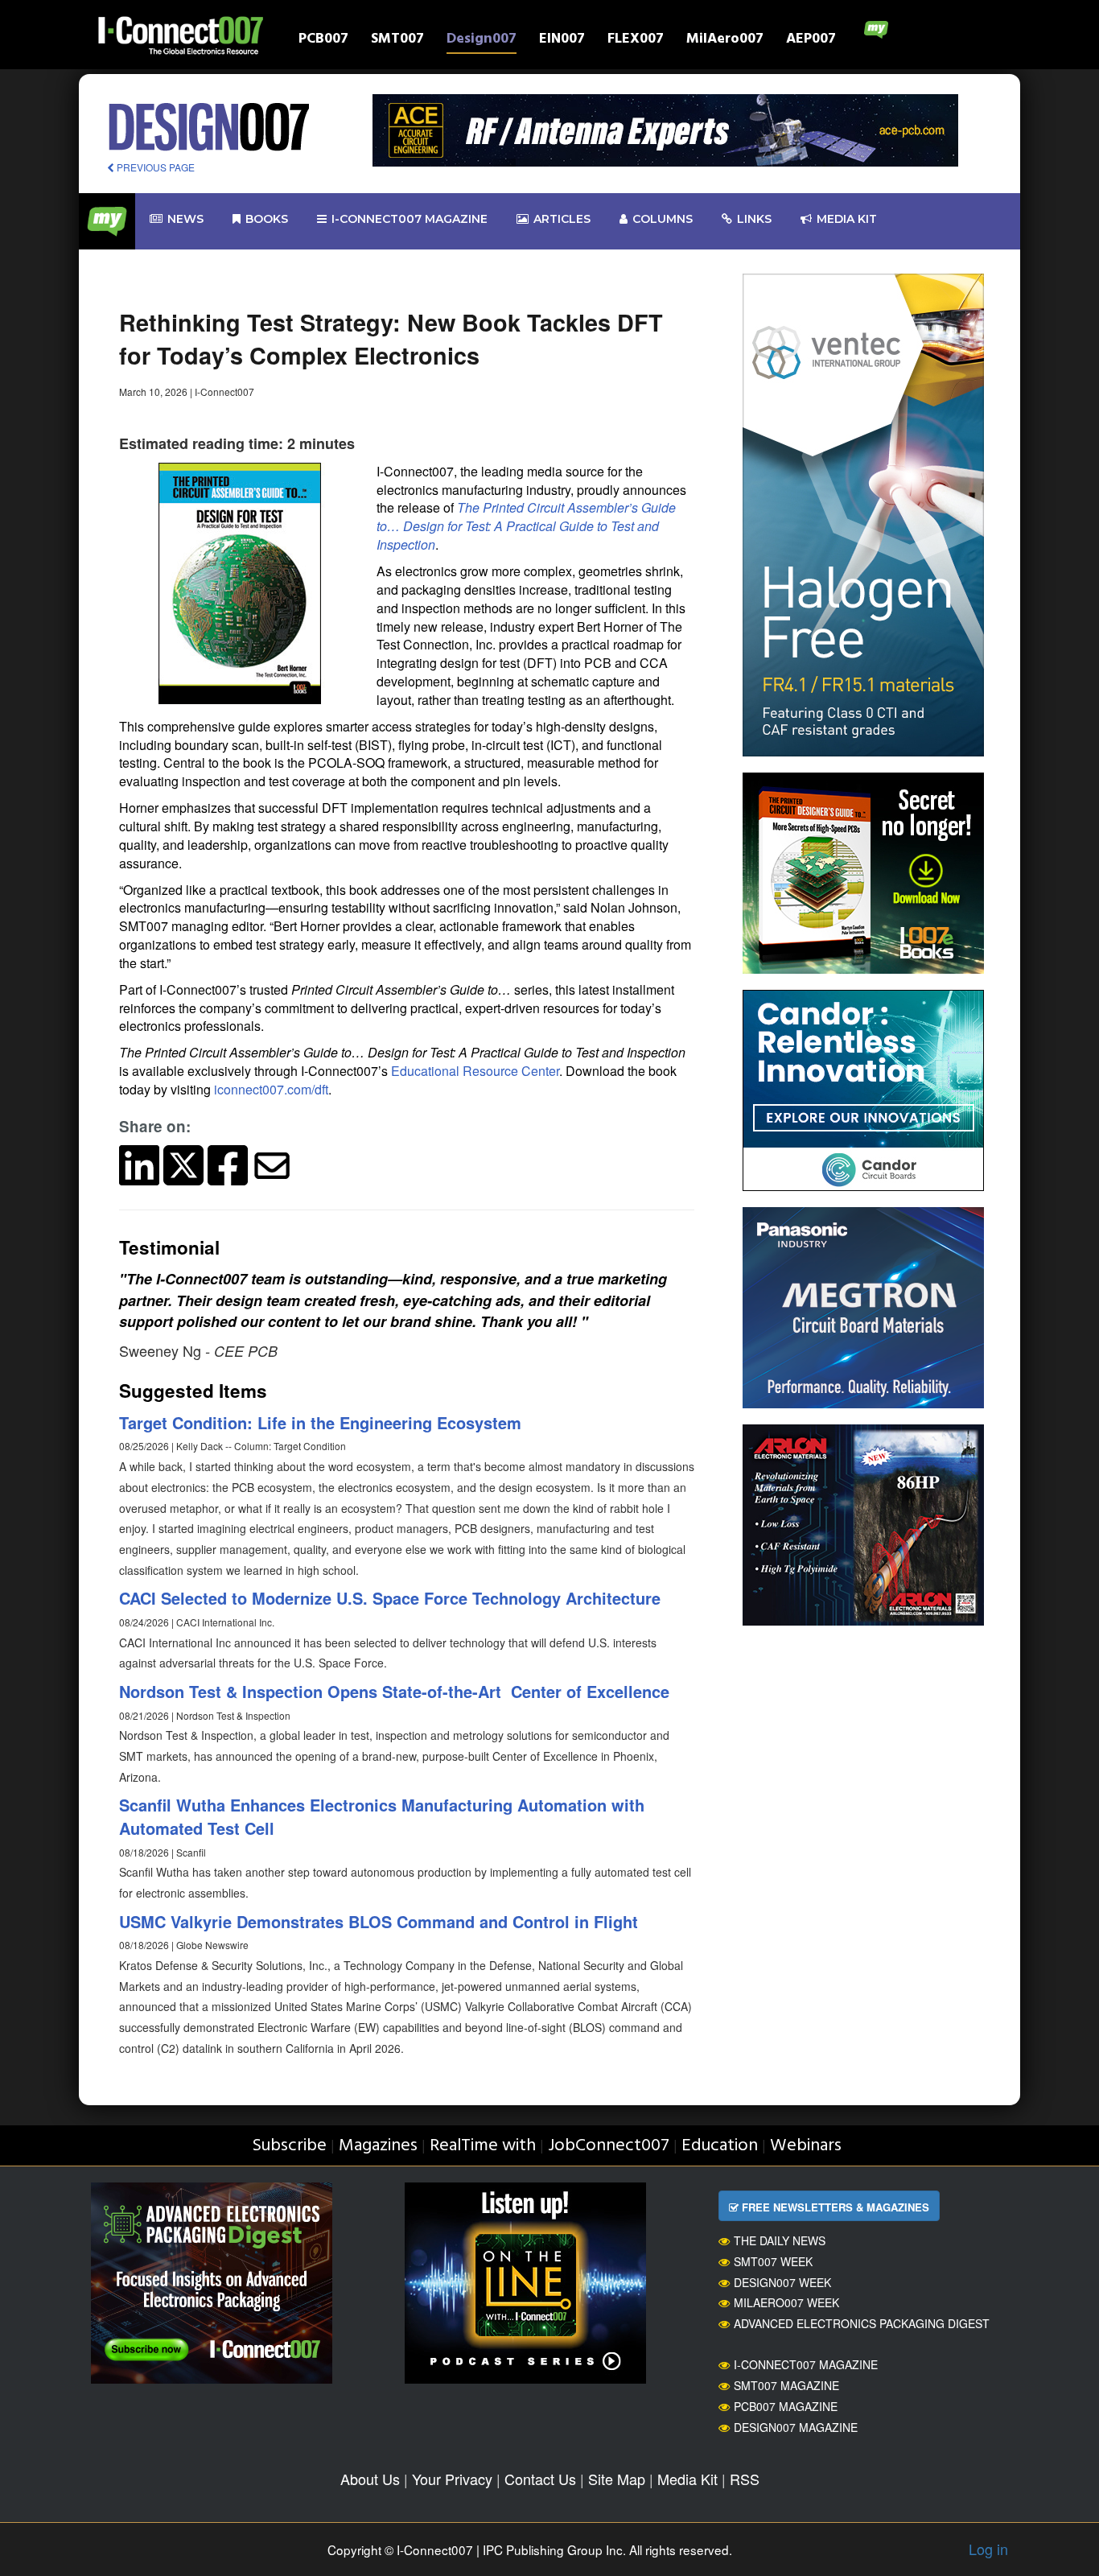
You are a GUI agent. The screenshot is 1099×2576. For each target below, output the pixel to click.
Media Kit (687, 2479)
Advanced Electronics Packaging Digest (862, 2323)
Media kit (847, 219)
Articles (562, 219)
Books (267, 219)
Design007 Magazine (796, 2427)
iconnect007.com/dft (271, 1089)
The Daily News (780, 2240)
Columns (663, 219)
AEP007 (811, 41)
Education (720, 2146)
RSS (745, 2479)
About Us (370, 2479)
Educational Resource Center (475, 1071)
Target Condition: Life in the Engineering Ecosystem (320, 1422)
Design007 (482, 41)
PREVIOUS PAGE (154, 167)
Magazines (378, 2146)
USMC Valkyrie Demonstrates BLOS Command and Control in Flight (379, 1921)
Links (754, 219)
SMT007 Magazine (786, 2385)
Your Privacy (452, 2479)
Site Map (617, 2479)
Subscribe (289, 2146)
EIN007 (562, 41)
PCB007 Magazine (786, 2406)
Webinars (806, 2146)
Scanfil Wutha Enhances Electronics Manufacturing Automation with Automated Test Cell (382, 1816)
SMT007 (397, 41)
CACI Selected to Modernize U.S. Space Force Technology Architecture (390, 1598)
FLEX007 (636, 41)
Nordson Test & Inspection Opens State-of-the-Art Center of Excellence (394, 1691)
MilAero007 (725, 41)
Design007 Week (782, 2282)
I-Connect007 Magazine (410, 219)
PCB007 (323, 41)
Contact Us (540, 2479)
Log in (988, 2549)
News (185, 219)
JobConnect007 (609, 2146)
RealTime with (483, 2146)
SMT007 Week (773, 2261)
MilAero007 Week (786, 2302)
